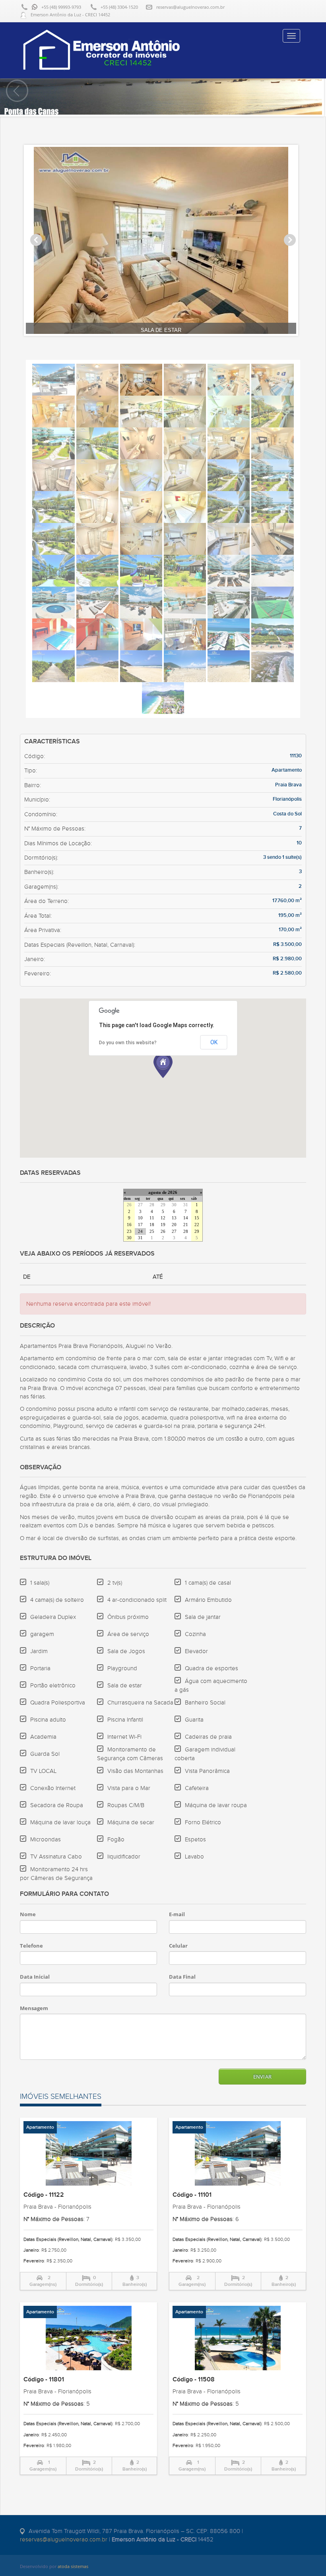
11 (152, 1218)
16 (129, 1225)
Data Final (182, 1977)
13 (174, 1218)
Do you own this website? (128, 1043)
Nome (28, 1914)
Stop (166, 342)
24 (140, 1231)
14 (186, 1218)
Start (160, 342)
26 (129, 1205)
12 (163, 1218)
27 (140, 1205)
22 (197, 1225)
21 (186, 1225)
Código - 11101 (192, 2195)
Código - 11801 (44, 2380)
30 (174, 1205)
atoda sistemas (73, 2566)
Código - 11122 (44, 2195)
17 (140, 1225)
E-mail (177, 1914)
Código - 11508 (194, 2380)
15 (197, 1218)
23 (129, 1231)
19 (163, 1225)
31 (186, 1205)
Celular (178, 1946)
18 (152, 1225)
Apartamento (40, 2127)
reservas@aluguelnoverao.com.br (190, 7)
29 (163, 1205)
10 (140, 1218)
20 (174, 1225)
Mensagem (34, 2008)
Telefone (31, 1946)
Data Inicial (35, 1977)
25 (152, 1231)
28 (152, 1205)
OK (214, 1042)
